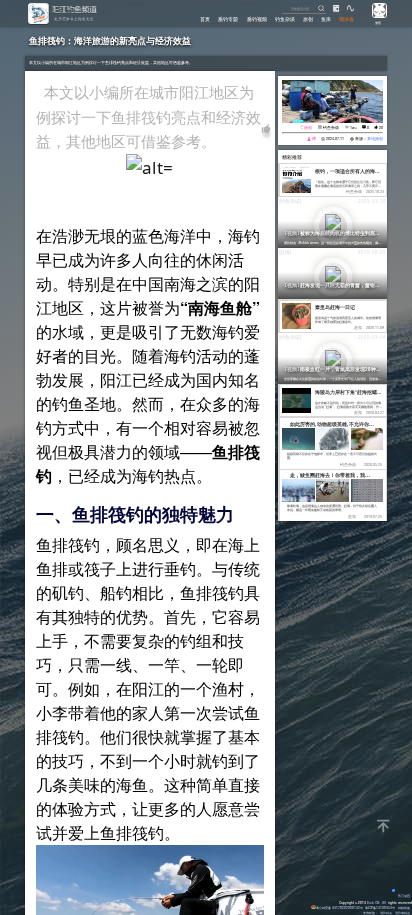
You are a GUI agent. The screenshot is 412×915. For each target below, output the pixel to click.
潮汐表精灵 (402, 912)
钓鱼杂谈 (285, 18)
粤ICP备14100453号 (380, 907)
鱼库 (326, 18)
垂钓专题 (228, 18)
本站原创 (375, 138)
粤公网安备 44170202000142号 (339, 907)
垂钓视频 (257, 18)
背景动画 (404, 895)
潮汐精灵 (386, 912)
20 (381, 127)
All (384, 902)
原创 (308, 18)
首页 (205, 18)
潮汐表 (346, 18)
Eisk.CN (373, 902)
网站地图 (404, 907)
